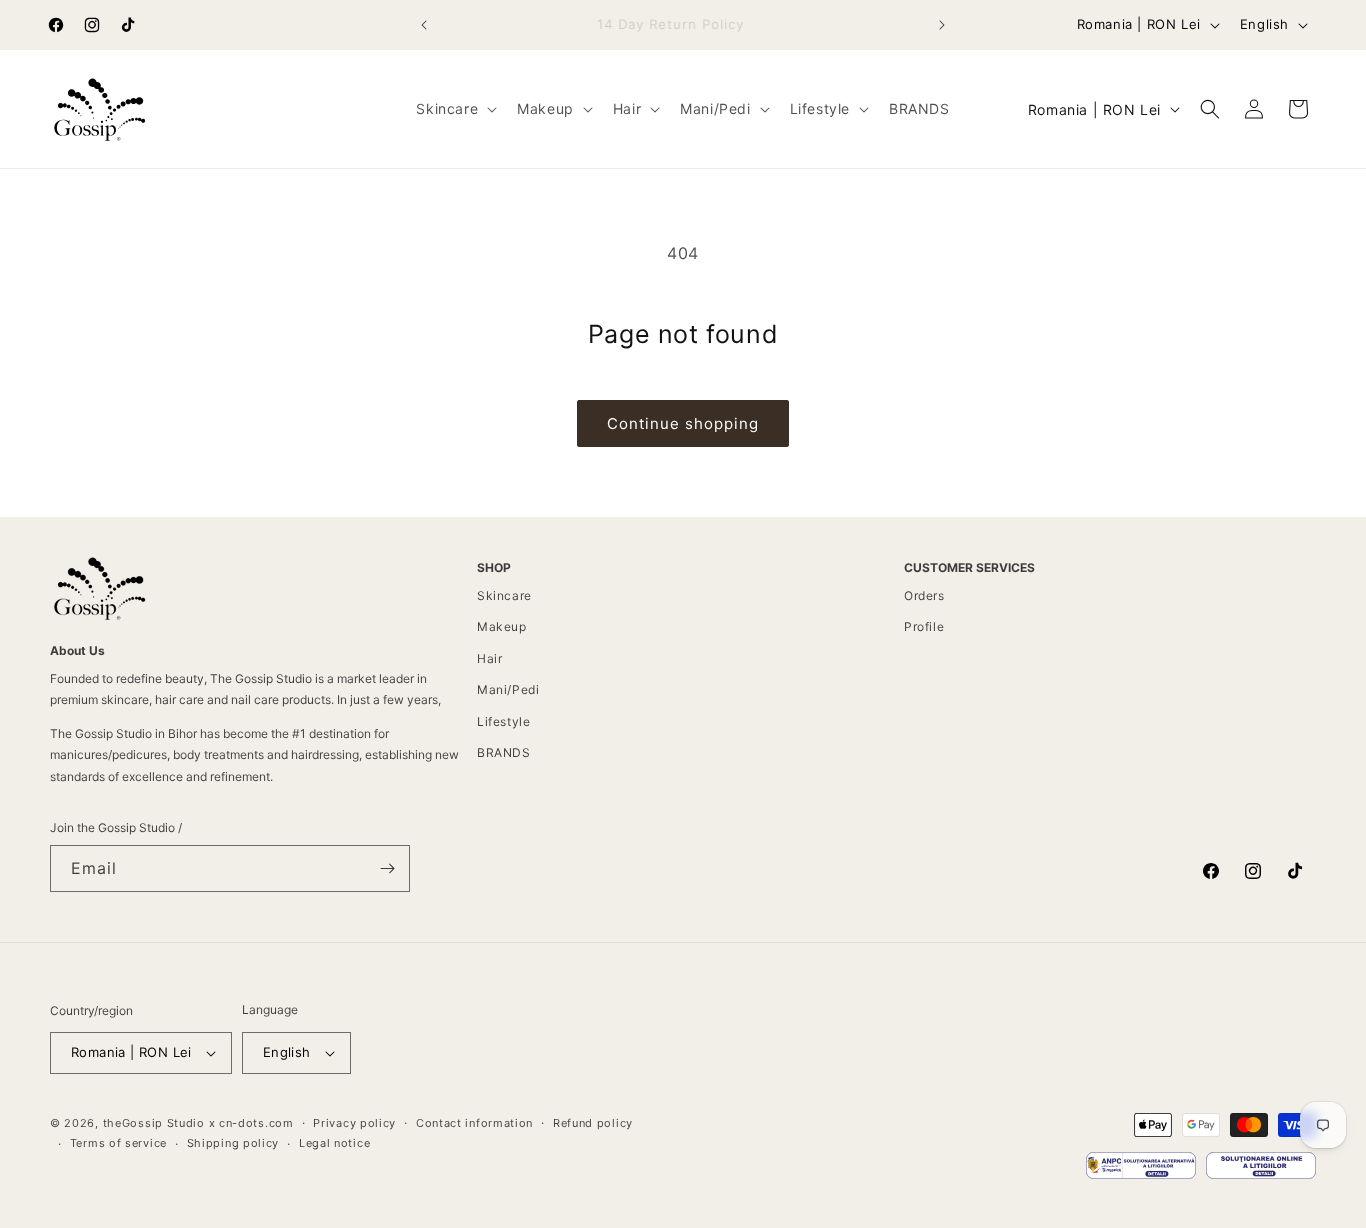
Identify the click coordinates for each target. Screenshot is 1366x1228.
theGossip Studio (154, 1123)
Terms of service (118, 1143)
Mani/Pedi (508, 689)
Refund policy (593, 1123)
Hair (489, 658)
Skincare (504, 595)
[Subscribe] (387, 868)
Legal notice (334, 1143)
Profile (924, 626)
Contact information (474, 1123)
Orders (924, 595)
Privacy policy (354, 1123)
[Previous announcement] (424, 25)
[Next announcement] (942, 25)
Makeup (502, 626)
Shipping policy (233, 1143)
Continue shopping (683, 423)
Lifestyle (503, 721)
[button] (454, 109)
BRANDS (504, 752)
